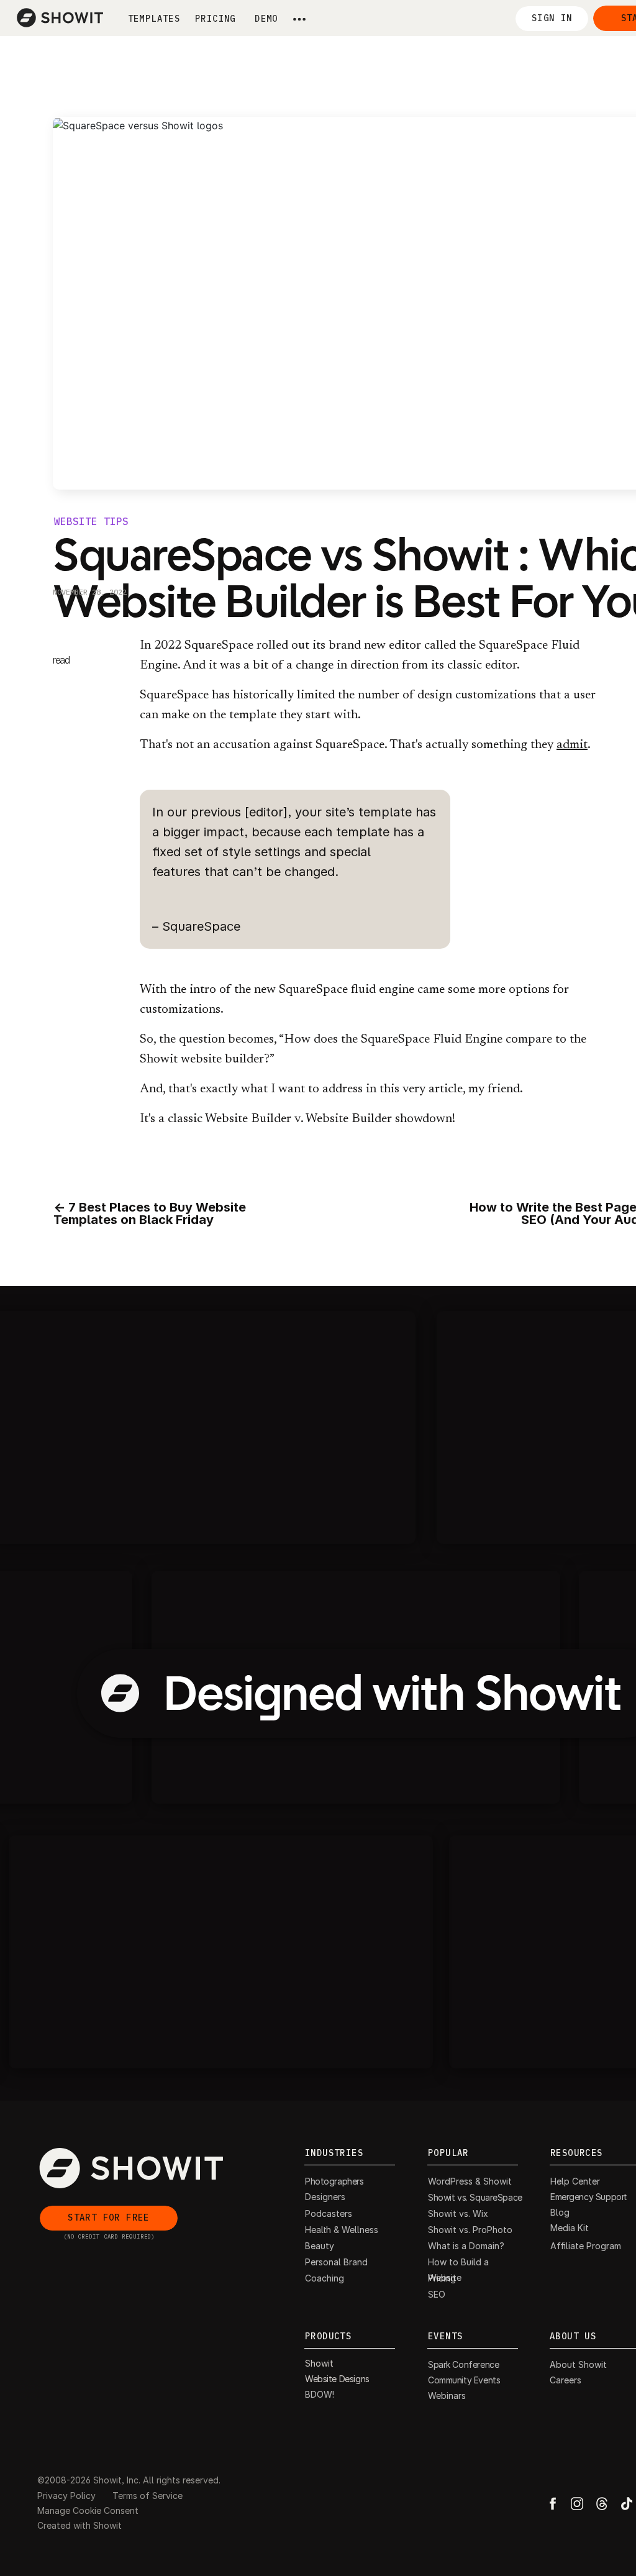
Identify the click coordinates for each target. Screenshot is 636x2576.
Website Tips (91, 522)
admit (572, 745)
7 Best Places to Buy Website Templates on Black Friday (150, 1213)
